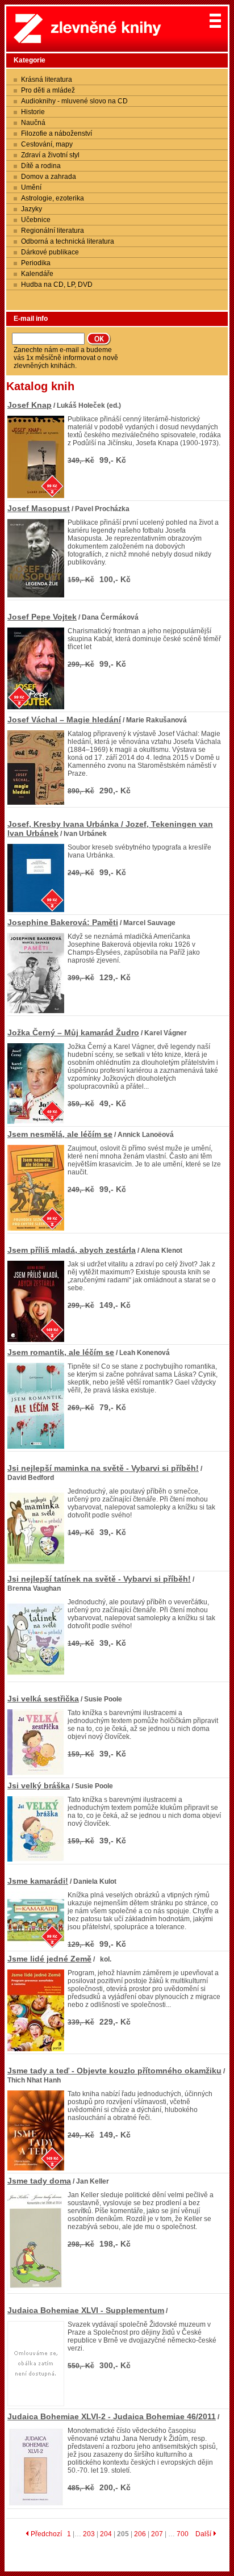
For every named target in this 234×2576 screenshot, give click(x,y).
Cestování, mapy (47, 144)
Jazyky (32, 209)
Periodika (36, 263)
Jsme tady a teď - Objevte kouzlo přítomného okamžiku (114, 2071)
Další (204, 2534)
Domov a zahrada (49, 177)
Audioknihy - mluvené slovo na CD (74, 101)
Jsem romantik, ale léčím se (61, 1352)
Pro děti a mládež (48, 90)
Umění (31, 187)
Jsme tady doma (39, 2181)
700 (183, 2534)
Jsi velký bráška (39, 1785)
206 (140, 2534)
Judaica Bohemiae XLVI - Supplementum (86, 2310)
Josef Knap (30, 405)
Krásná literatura (47, 80)
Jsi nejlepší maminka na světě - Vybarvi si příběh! (103, 1468)
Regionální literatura (53, 231)
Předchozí (45, 2534)
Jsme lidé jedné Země (49, 1959)
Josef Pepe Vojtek (42, 617)
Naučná (33, 123)
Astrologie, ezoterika (53, 198)
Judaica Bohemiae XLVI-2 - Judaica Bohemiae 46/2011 (112, 2416)
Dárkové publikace (50, 252)
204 (106, 2534)
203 (89, 2534)
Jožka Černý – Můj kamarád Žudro (73, 1032)
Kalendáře (37, 274)
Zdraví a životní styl (50, 155)
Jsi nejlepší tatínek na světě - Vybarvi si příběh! (99, 1579)
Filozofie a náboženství (57, 133)
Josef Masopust (39, 508)
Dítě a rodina (41, 166)
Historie (33, 112)
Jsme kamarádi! (38, 1881)
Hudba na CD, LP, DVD (57, 285)
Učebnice (36, 220)
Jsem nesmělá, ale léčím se (60, 1134)
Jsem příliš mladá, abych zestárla (72, 1250)
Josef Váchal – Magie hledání (64, 720)
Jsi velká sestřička (43, 1699)
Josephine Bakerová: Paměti (63, 922)
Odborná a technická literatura (68, 241)
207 (157, 2534)
